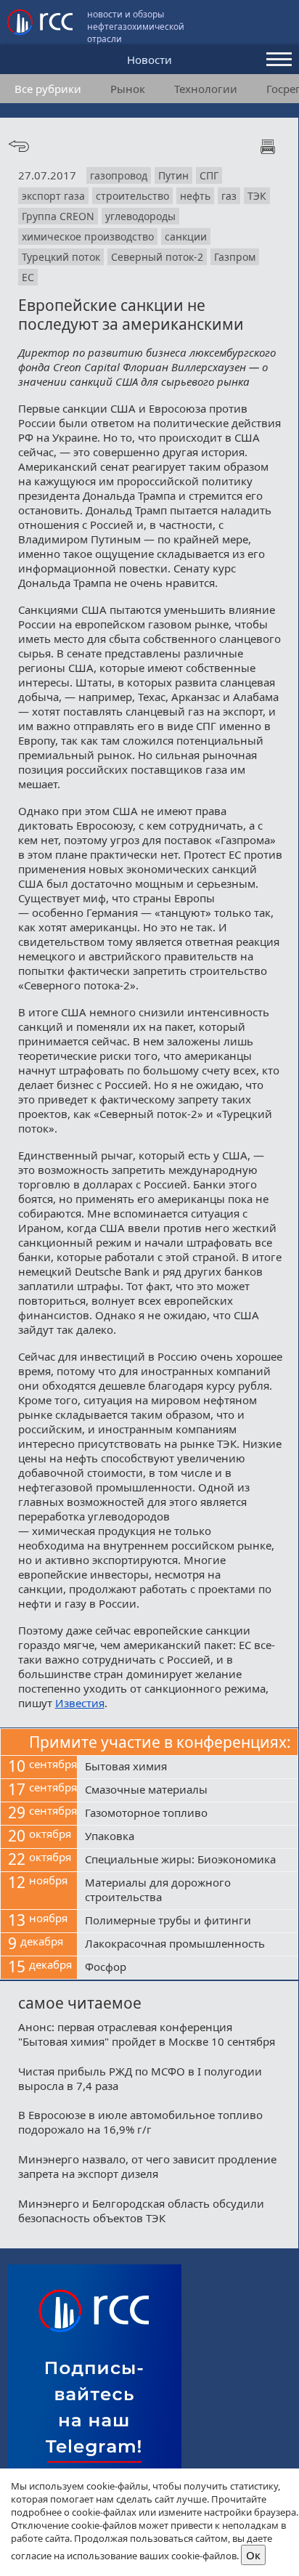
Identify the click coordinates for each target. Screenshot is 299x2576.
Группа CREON (58, 216)
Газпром (235, 257)
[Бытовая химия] (188, 1767)
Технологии (206, 89)
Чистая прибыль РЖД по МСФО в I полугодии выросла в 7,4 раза (140, 2078)
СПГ (209, 175)
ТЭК (257, 196)
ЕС (28, 277)
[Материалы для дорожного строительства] (188, 1891)
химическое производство (88, 236)
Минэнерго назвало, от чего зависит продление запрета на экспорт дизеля (147, 2166)
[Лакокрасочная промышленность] (188, 1945)
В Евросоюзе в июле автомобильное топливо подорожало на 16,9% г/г (140, 2122)
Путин (173, 175)
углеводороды (140, 216)
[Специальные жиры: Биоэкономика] (188, 1860)
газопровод (119, 175)
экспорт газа (53, 196)
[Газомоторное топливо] (188, 1814)
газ (229, 196)
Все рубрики (48, 89)
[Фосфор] (188, 1968)
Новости (149, 60)
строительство (132, 196)
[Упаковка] (188, 1837)
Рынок (128, 89)
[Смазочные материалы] (188, 1791)
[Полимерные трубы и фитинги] (188, 1921)
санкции (186, 236)
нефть (195, 196)
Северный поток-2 (157, 257)
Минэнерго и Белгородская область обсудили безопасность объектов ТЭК (141, 2211)
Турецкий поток (61, 257)
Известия (80, 1703)
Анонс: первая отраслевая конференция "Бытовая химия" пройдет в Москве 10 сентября (147, 2034)
